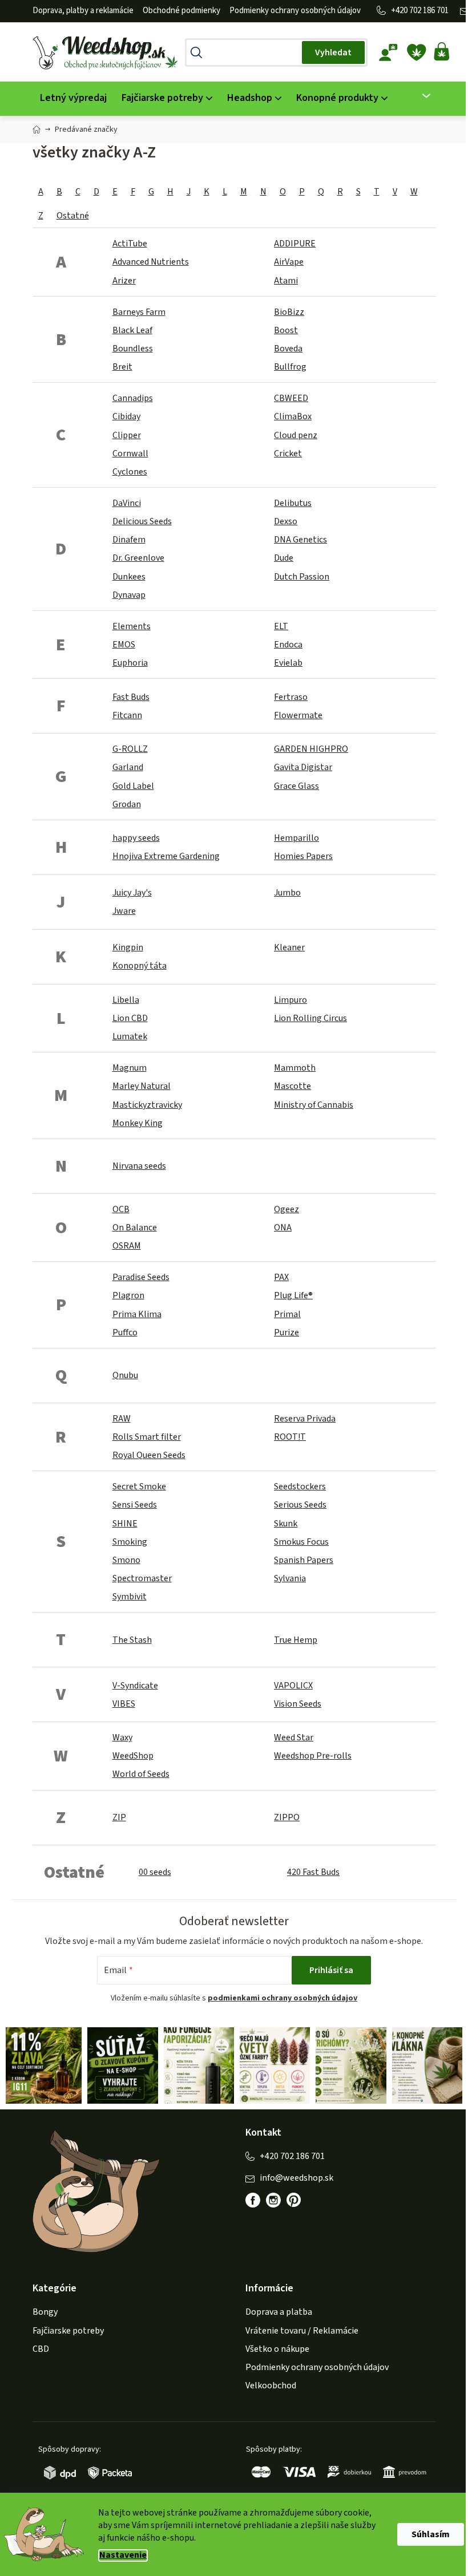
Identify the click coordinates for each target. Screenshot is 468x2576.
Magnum (130, 1068)
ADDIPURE (295, 244)
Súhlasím (431, 2534)
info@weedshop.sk (296, 2178)
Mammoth (295, 1068)
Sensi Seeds (135, 1505)
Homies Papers (303, 856)
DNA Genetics (300, 540)
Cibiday (126, 416)
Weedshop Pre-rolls (313, 1756)
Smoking (130, 1542)
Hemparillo (296, 838)
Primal (287, 1314)
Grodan (127, 804)
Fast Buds (131, 697)
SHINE (125, 1524)
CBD (41, 2349)
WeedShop (133, 1756)
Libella (126, 1000)
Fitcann (127, 715)
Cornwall (130, 453)
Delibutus (293, 503)
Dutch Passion (302, 577)
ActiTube (130, 244)
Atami (286, 281)
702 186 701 (429, 11)
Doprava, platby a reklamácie (83, 11)
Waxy (122, 1737)
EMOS (124, 645)
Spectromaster (142, 1578)
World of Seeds (141, 1774)
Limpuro (291, 1000)
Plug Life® (293, 1295)
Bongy (45, 2312)
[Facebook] (253, 2200)
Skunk (286, 1524)
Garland (128, 767)
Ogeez (287, 1209)
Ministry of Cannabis (314, 1105)
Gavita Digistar (303, 767)
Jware (124, 911)
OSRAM (127, 1246)
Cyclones (130, 472)
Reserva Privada (305, 1419)
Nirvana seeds (139, 1166)
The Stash (132, 1640)
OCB (121, 1209)
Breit (122, 367)
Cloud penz (296, 435)
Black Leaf (132, 330)
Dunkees (129, 577)
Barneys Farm (139, 312)
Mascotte (292, 1086)
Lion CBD (130, 1018)
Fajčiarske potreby (68, 2331)
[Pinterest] (300, 2206)
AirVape (289, 262)
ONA (283, 1228)
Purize (287, 1332)
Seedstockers (300, 1487)
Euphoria (130, 663)
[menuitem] (73, 98)
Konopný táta (140, 966)
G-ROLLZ (130, 749)
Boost (286, 330)
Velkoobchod (271, 2385)
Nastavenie (123, 2555)
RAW (122, 1419)
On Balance (135, 1228)
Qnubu (125, 1375)
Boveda (288, 349)
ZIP (119, 1817)
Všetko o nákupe (277, 2349)
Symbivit (130, 1597)
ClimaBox (293, 416)
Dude (284, 558)
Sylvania (290, 1578)
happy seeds (136, 838)
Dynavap (129, 595)
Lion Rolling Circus (310, 1018)
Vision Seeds (298, 1704)
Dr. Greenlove (138, 558)
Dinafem (129, 540)
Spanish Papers (304, 1560)
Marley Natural (142, 1086)
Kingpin (128, 947)
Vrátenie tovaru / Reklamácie (302, 2331)
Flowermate (298, 715)
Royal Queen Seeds (149, 1455)
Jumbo (287, 893)
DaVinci (127, 503)
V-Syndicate (135, 1686)
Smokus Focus (301, 1542)
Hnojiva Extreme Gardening (166, 856)
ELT (281, 626)
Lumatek (130, 1036)
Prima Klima (137, 1314)
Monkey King (138, 1123)
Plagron (128, 1295)
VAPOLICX (293, 1686)
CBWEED (291, 398)
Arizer (124, 281)
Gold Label (133, 786)
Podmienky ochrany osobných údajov (295, 11)
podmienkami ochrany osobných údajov (283, 1998)
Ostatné (73, 216)
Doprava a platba (279, 2312)
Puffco (125, 1332)
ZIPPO (287, 1817)
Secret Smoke (139, 1487)
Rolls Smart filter (147, 1437)
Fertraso (291, 697)
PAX (281, 1277)
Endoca (288, 645)
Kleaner (289, 947)
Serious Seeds (300, 1505)
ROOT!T (290, 1437)
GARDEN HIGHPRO (311, 749)
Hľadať (333, 52)
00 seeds (155, 1872)
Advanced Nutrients (151, 262)
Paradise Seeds (141, 1277)
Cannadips (133, 398)
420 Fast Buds (313, 1872)
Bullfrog (290, 367)
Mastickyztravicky (147, 1105)
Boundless (133, 349)
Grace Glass (296, 786)
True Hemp (296, 1640)
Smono (126, 1560)
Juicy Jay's (132, 893)
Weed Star (294, 1737)
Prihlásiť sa (331, 1970)
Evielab (288, 663)
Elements (132, 626)
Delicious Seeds (142, 521)
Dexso (286, 521)
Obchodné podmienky (181, 11)
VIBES (124, 1704)
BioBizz (289, 312)
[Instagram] (273, 2200)
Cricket (288, 453)
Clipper (127, 435)
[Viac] (419, 96)
